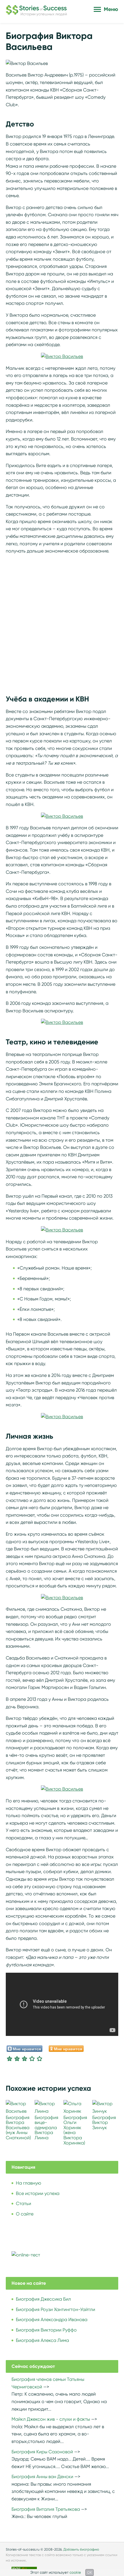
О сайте (25, 2214)
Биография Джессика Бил (43, 2299)
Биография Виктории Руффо (46, 2330)
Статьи (24, 2203)
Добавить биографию (81, 2549)
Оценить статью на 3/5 (25, 2058)
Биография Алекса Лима (42, 2340)
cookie (75, 2572)
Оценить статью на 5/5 (40, 2058)
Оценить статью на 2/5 (17, 2058)
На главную (29, 2183)
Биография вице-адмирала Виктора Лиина (46, 2128)
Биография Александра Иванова (52, 2320)
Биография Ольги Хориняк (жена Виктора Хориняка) (75, 2130)
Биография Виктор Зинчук (104, 2123)
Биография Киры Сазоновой (42, 2452)
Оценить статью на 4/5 (32, 2058)
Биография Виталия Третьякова (46, 2509)
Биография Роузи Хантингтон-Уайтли (56, 2309)
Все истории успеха (38, 2193)
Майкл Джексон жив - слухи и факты (51, 2419)
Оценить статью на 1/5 (10, 2058)
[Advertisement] (62, 621)
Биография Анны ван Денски (42, 2477)
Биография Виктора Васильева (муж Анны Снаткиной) (18, 2128)
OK (90, 2572)
